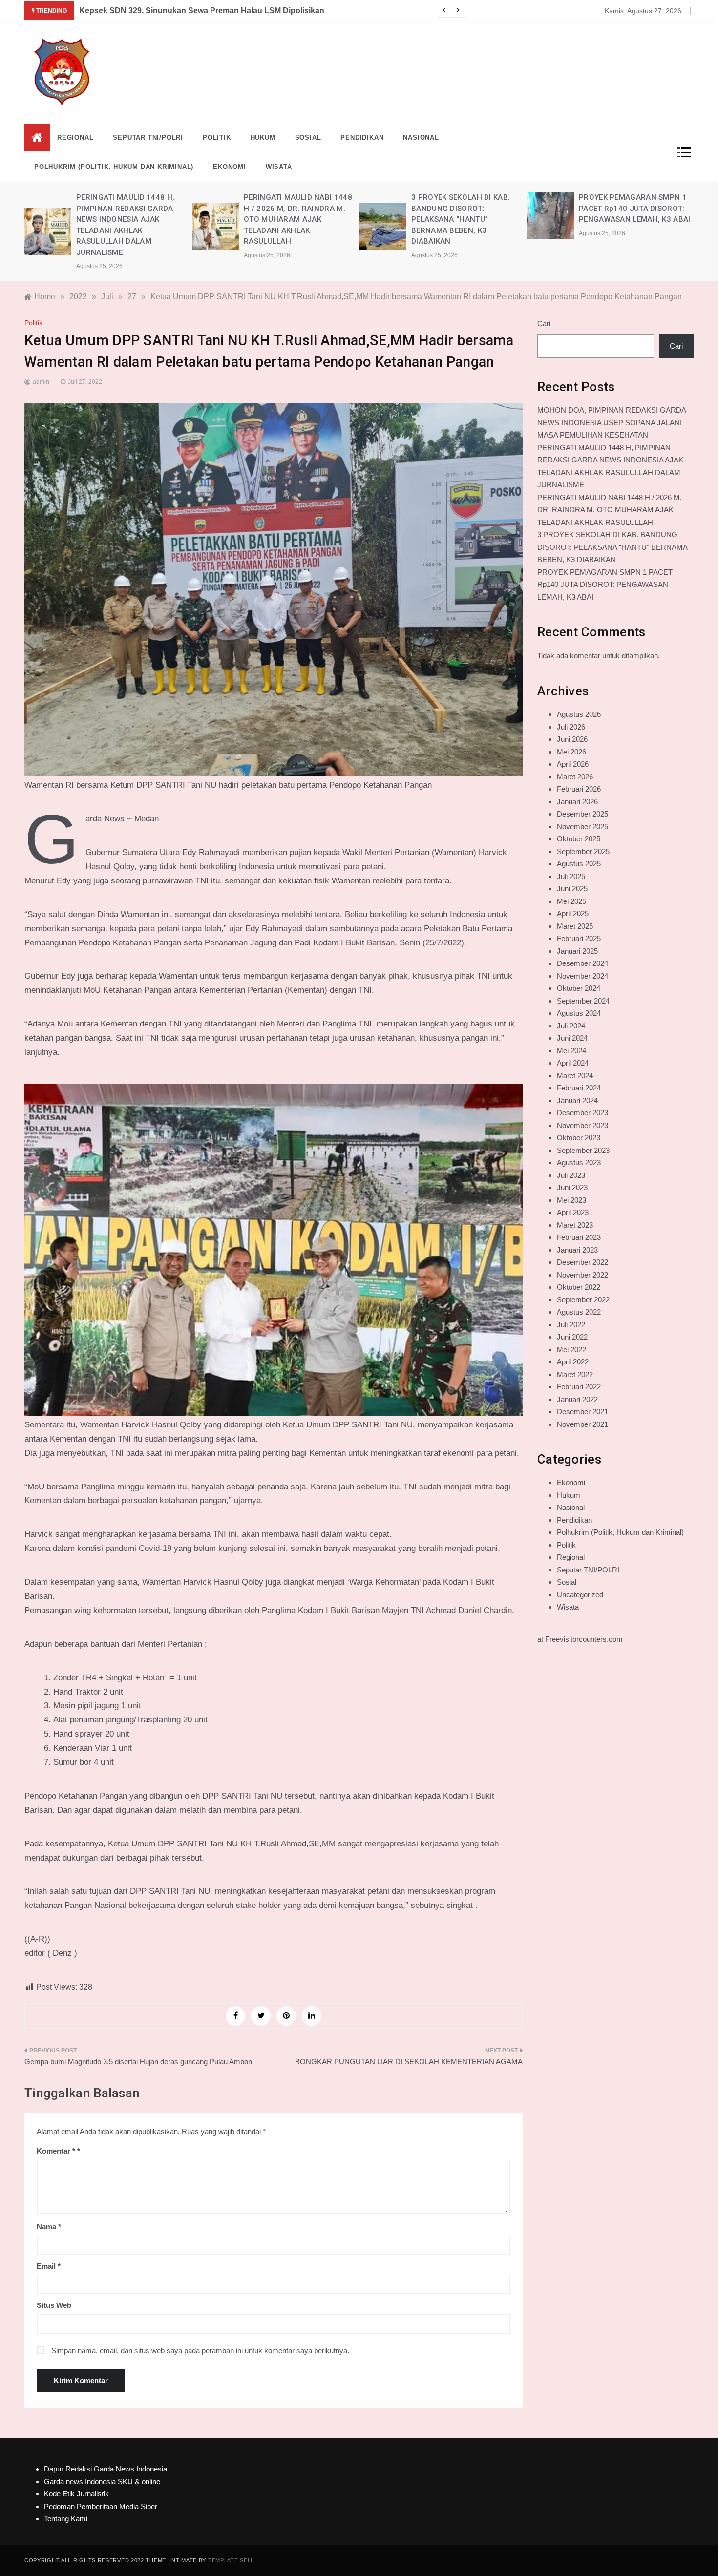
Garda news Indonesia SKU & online (102, 2482)
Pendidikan (362, 137)
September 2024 (583, 1001)
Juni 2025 (572, 889)
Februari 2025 (579, 938)
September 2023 (583, 1150)
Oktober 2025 (579, 839)
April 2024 (573, 1063)
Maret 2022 (575, 1374)
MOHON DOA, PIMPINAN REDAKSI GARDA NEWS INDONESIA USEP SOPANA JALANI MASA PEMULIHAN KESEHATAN (612, 422)
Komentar (56, 2151)
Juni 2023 (572, 1187)
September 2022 (583, 1300)
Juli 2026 (571, 727)
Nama (49, 2227)
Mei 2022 (571, 1350)
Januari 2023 (577, 1250)
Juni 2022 (572, 1337)
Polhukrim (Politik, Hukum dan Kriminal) (114, 167)
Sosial (308, 137)
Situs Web (54, 2305)
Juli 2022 (571, 1325)
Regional (75, 137)
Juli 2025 (571, 876)
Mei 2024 (571, 1051)
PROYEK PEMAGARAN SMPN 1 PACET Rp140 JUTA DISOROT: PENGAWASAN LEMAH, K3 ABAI (467, 208)
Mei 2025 (571, 901)
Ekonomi (230, 167)
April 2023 (573, 1212)
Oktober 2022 (579, 1287)
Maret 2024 (575, 1076)
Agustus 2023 (579, 1162)
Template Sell (231, 2560)
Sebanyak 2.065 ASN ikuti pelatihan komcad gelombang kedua (633, 208)
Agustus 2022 (579, 1312)
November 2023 (582, 1125)
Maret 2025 (575, 926)
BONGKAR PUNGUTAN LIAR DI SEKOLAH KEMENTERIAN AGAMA (409, 2062)
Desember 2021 (582, 1412)
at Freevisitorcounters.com (580, 1639)
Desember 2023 (582, 1113)
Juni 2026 (572, 739)
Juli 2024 (571, 1026)
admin (41, 382)
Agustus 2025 (579, 864)
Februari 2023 (579, 1237)
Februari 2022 (579, 1387)
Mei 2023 (571, 1200)
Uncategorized (580, 1595)
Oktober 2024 (579, 988)
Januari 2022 (577, 1399)
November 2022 (582, 1275)
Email (49, 2266)
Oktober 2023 (579, 1138)
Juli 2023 (571, 1175)
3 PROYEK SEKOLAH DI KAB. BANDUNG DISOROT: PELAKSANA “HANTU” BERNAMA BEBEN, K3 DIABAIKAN (293, 219)
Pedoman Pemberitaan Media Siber (101, 2506)
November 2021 (582, 1424)
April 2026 (573, 764)
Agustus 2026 (579, 714)
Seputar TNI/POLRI (148, 137)
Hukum (263, 137)
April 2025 (573, 913)
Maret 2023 (575, 1225)
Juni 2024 (572, 1038)
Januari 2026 (577, 802)
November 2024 (582, 976)
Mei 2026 (571, 752)
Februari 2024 (579, 1088)
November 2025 (582, 827)
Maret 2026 (575, 777)
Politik (217, 137)
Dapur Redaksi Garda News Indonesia (106, 2469)
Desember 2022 (582, 1262)
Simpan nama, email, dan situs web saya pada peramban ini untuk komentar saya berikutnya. (200, 2351)
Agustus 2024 (579, 1013)
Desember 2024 (582, 963)
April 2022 (573, 1362)
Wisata (279, 167)
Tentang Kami (66, 2519)
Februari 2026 (579, 789)
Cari (544, 324)
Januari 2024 (577, 1100)
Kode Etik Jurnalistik (76, 2494)
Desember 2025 (582, 814)
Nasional (421, 137)
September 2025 (583, 851)
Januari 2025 (577, 951)
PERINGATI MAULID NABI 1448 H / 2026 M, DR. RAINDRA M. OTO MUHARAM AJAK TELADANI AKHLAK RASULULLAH (130, 219)
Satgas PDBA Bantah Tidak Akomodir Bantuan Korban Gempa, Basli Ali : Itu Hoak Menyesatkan (256, 10)
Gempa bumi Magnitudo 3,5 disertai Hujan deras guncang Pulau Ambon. (139, 2062)
